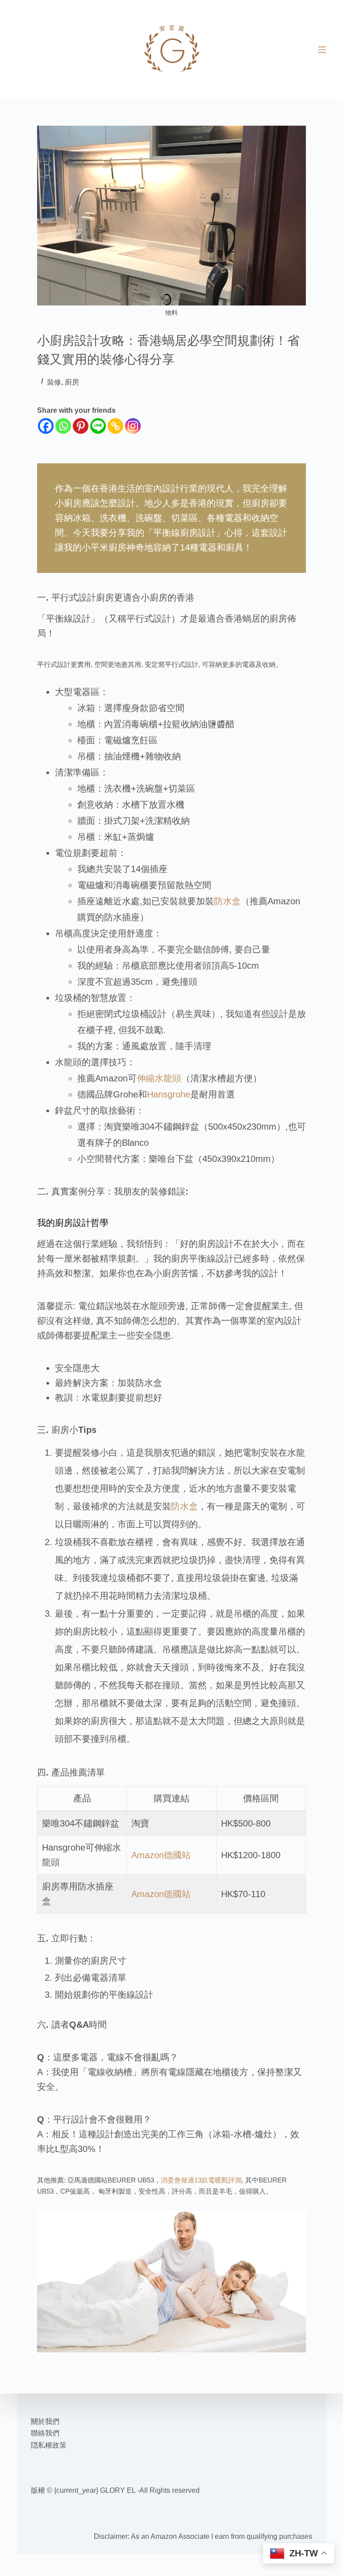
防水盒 (227, 901)
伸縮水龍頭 (159, 1078)
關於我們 (45, 2421)
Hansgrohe (169, 1094)
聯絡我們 (45, 2433)
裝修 (54, 382)
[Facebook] (46, 426)
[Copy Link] (115, 426)
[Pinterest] (81, 426)
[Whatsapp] (63, 426)
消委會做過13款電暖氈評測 (201, 2180)
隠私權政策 (49, 2445)
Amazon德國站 (161, 1855)
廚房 (72, 382)
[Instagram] (133, 426)
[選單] (322, 50)
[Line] (98, 426)
